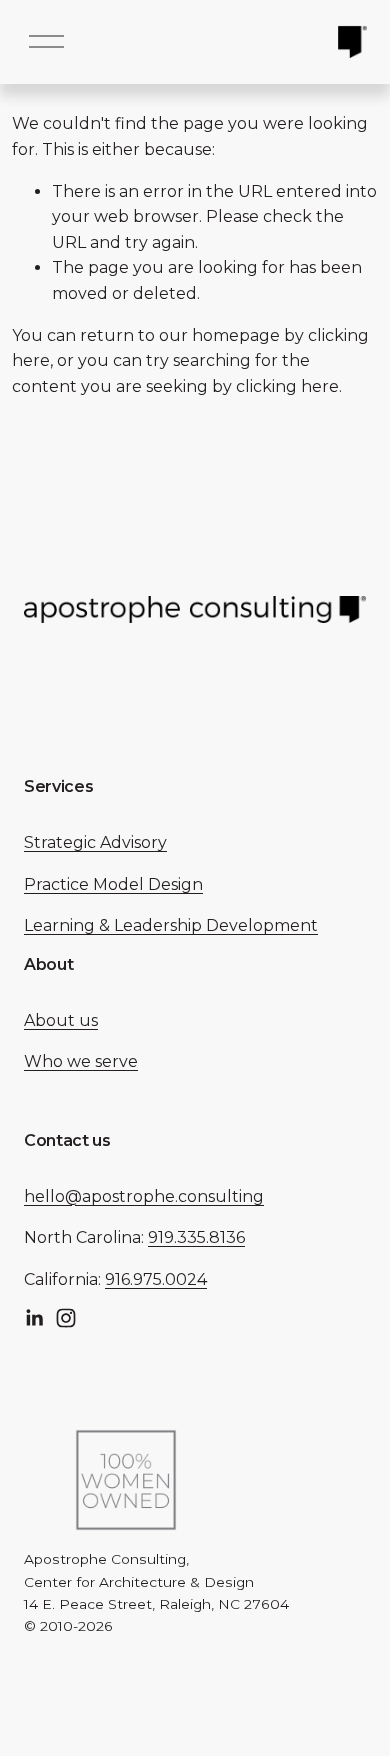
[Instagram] (66, 1318)
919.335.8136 (196, 1237)
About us (61, 1020)
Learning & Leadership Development (171, 925)
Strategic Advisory (95, 842)
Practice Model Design (113, 884)
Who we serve (81, 1061)
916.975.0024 (156, 1279)
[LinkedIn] (34, 1318)
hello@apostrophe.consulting (144, 1196)
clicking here (287, 386)
